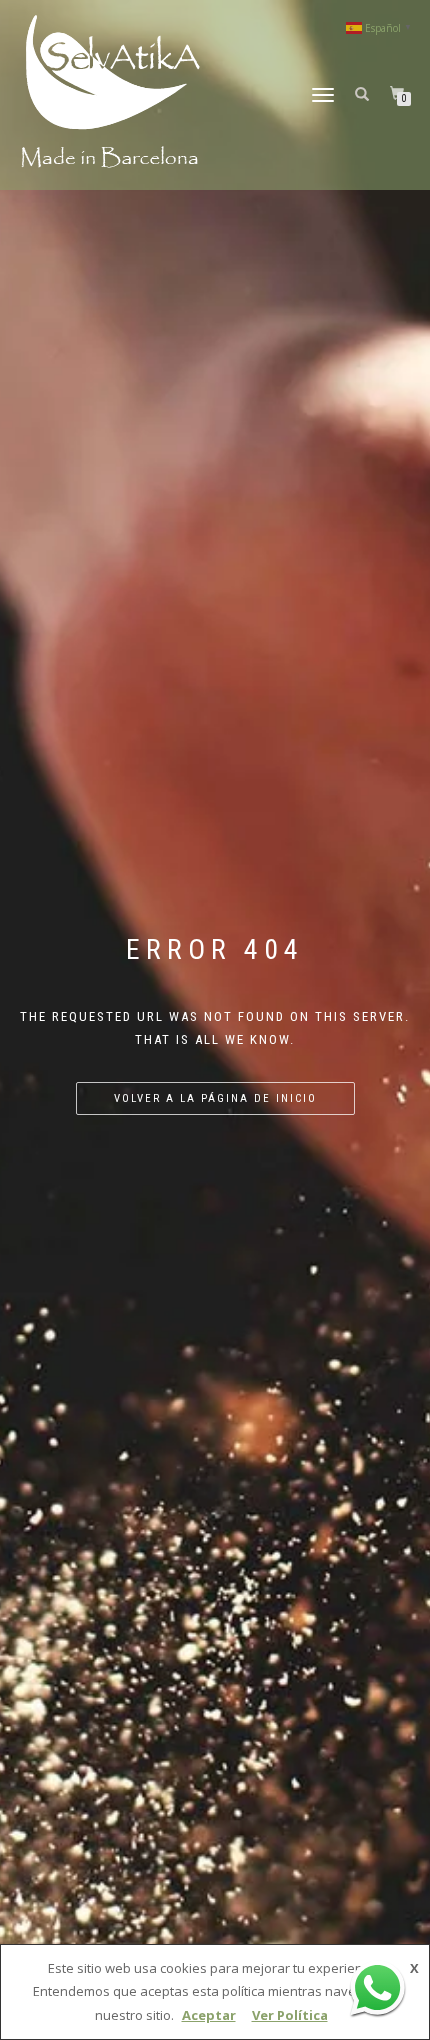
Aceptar (209, 2015)
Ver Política (290, 2015)
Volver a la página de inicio (215, 1098)
